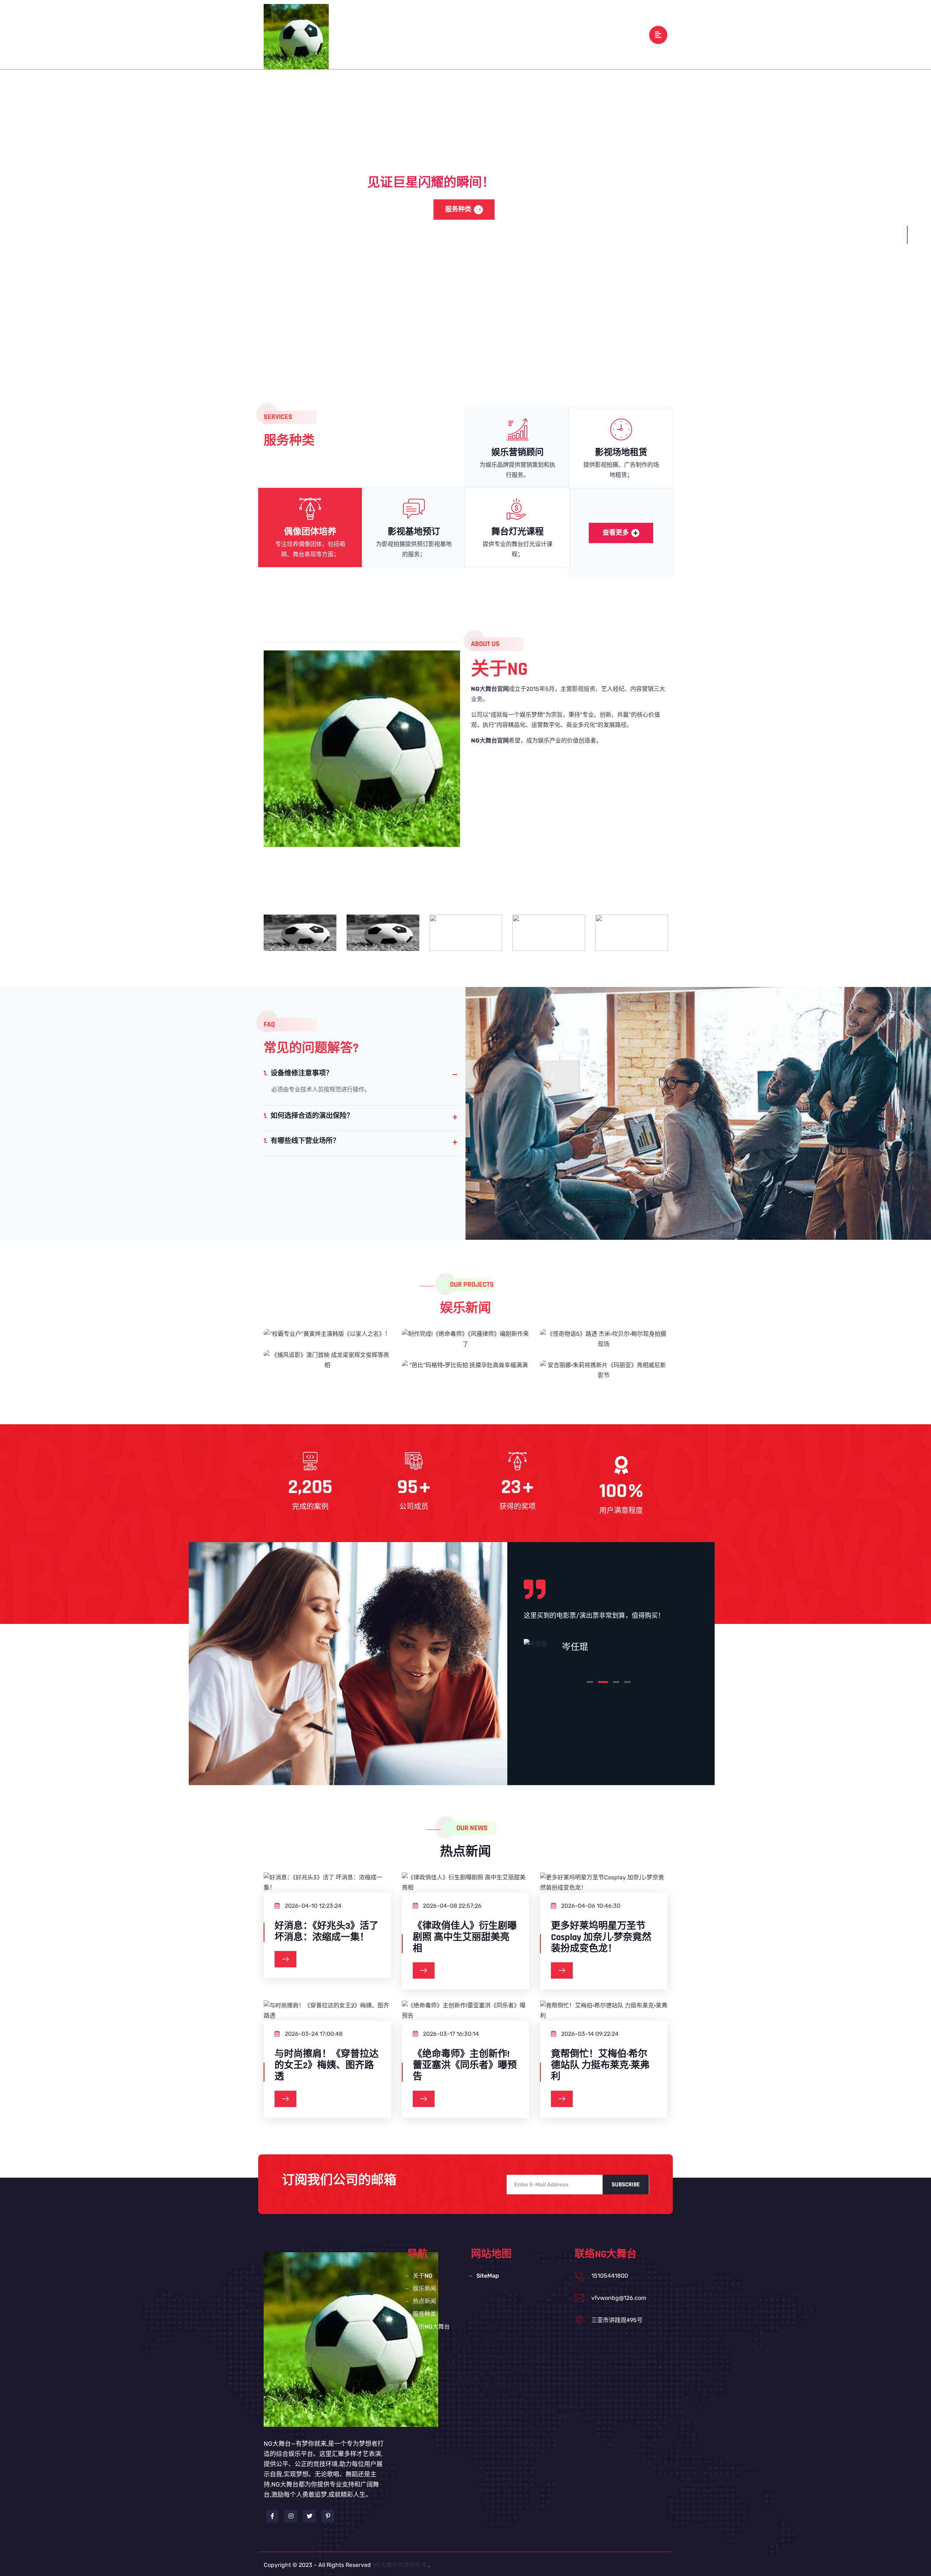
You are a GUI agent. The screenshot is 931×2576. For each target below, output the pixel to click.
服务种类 (545, 34)
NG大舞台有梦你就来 (400, 2565)
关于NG (436, 34)
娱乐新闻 (471, 34)
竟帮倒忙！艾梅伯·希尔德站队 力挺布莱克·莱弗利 (600, 2066)
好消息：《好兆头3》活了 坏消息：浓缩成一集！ (327, 1932)
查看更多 (616, 533)
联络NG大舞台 (589, 34)
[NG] (296, 36)
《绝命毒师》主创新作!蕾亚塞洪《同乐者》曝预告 (465, 2066)
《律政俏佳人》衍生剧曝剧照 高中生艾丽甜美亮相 (465, 1938)
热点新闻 (508, 34)
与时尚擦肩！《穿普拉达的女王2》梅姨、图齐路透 (327, 2066)
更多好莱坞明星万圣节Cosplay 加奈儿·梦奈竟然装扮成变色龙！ (601, 1938)
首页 (408, 34)
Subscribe (626, 2185)
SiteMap (488, 2276)
